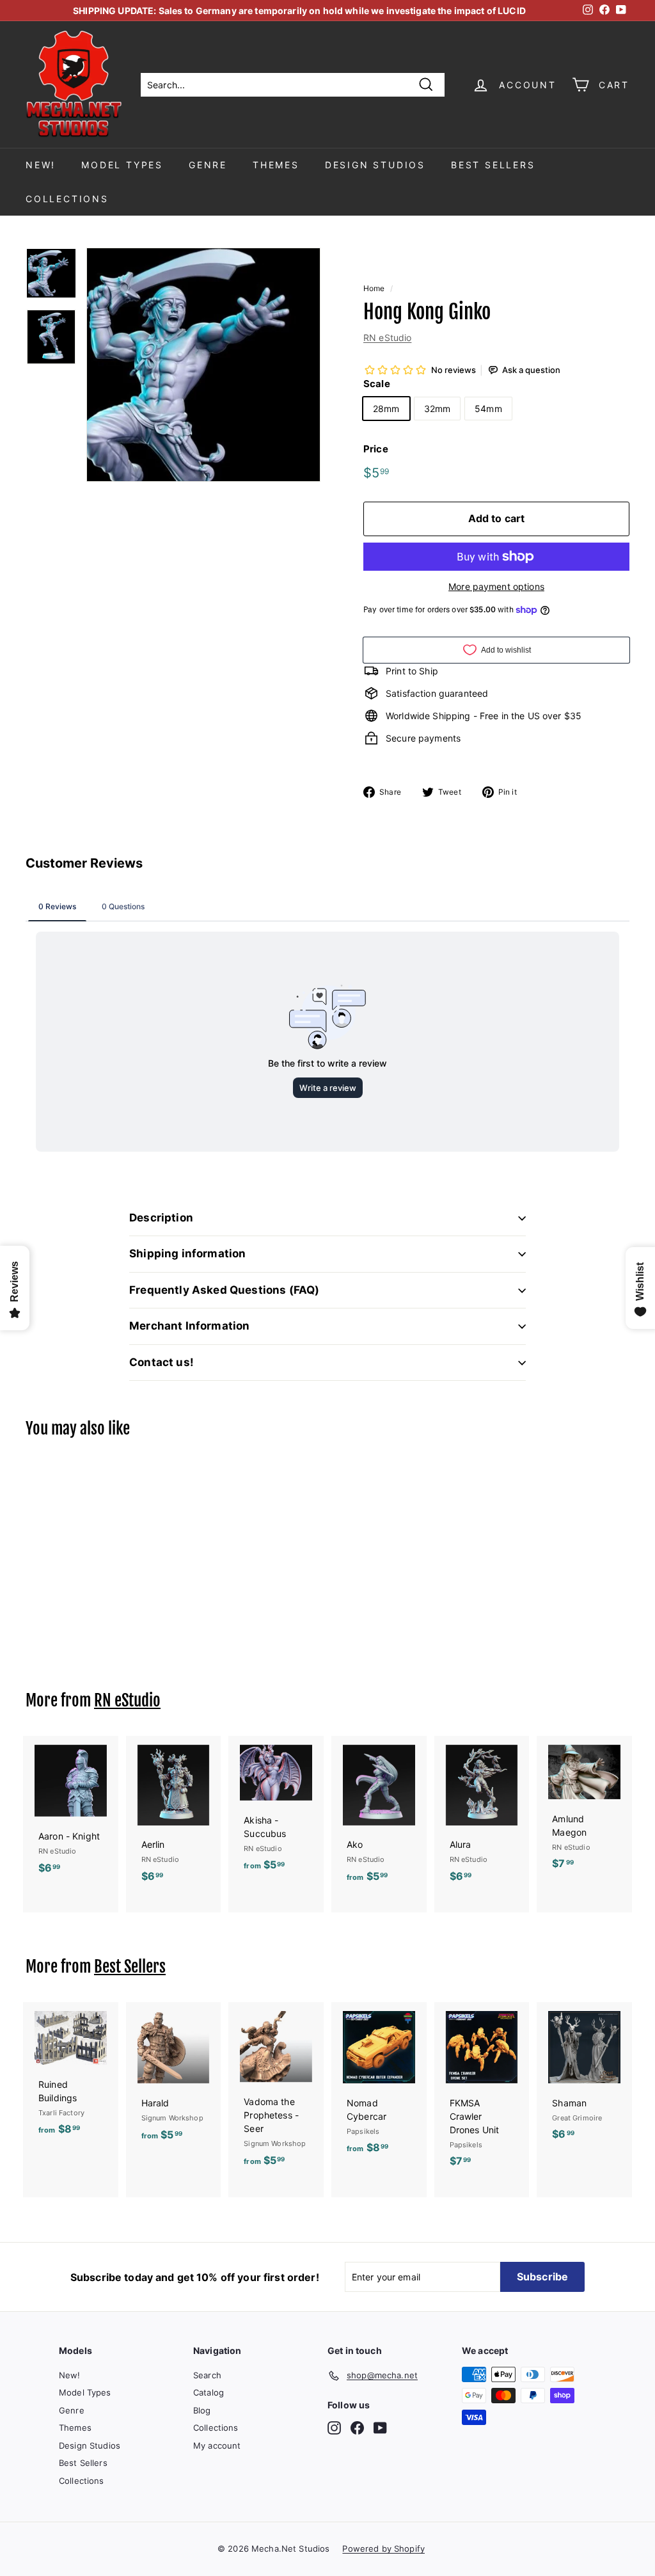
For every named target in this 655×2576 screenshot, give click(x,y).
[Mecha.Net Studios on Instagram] (334, 2428)
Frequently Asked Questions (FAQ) (224, 1290)
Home (374, 288)
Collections (67, 199)
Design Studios (375, 165)
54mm (488, 409)
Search (207, 2375)
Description (161, 1218)
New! (41, 165)
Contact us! (162, 1362)
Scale (377, 384)
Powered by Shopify (383, 2548)
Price (376, 449)
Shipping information (187, 1253)
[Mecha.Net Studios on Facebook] (357, 2428)
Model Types (122, 165)
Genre (208, 165)
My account (217, 2445)
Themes (276, 165)
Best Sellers (493, 165)
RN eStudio (387, 338)
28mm (386, 409)
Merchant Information (189, 1326)
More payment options (496, 586)
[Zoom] (203, 365)
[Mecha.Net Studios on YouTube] (380, 2428)
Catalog (209, 2392)
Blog (202, 2410)
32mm (438, 409)
